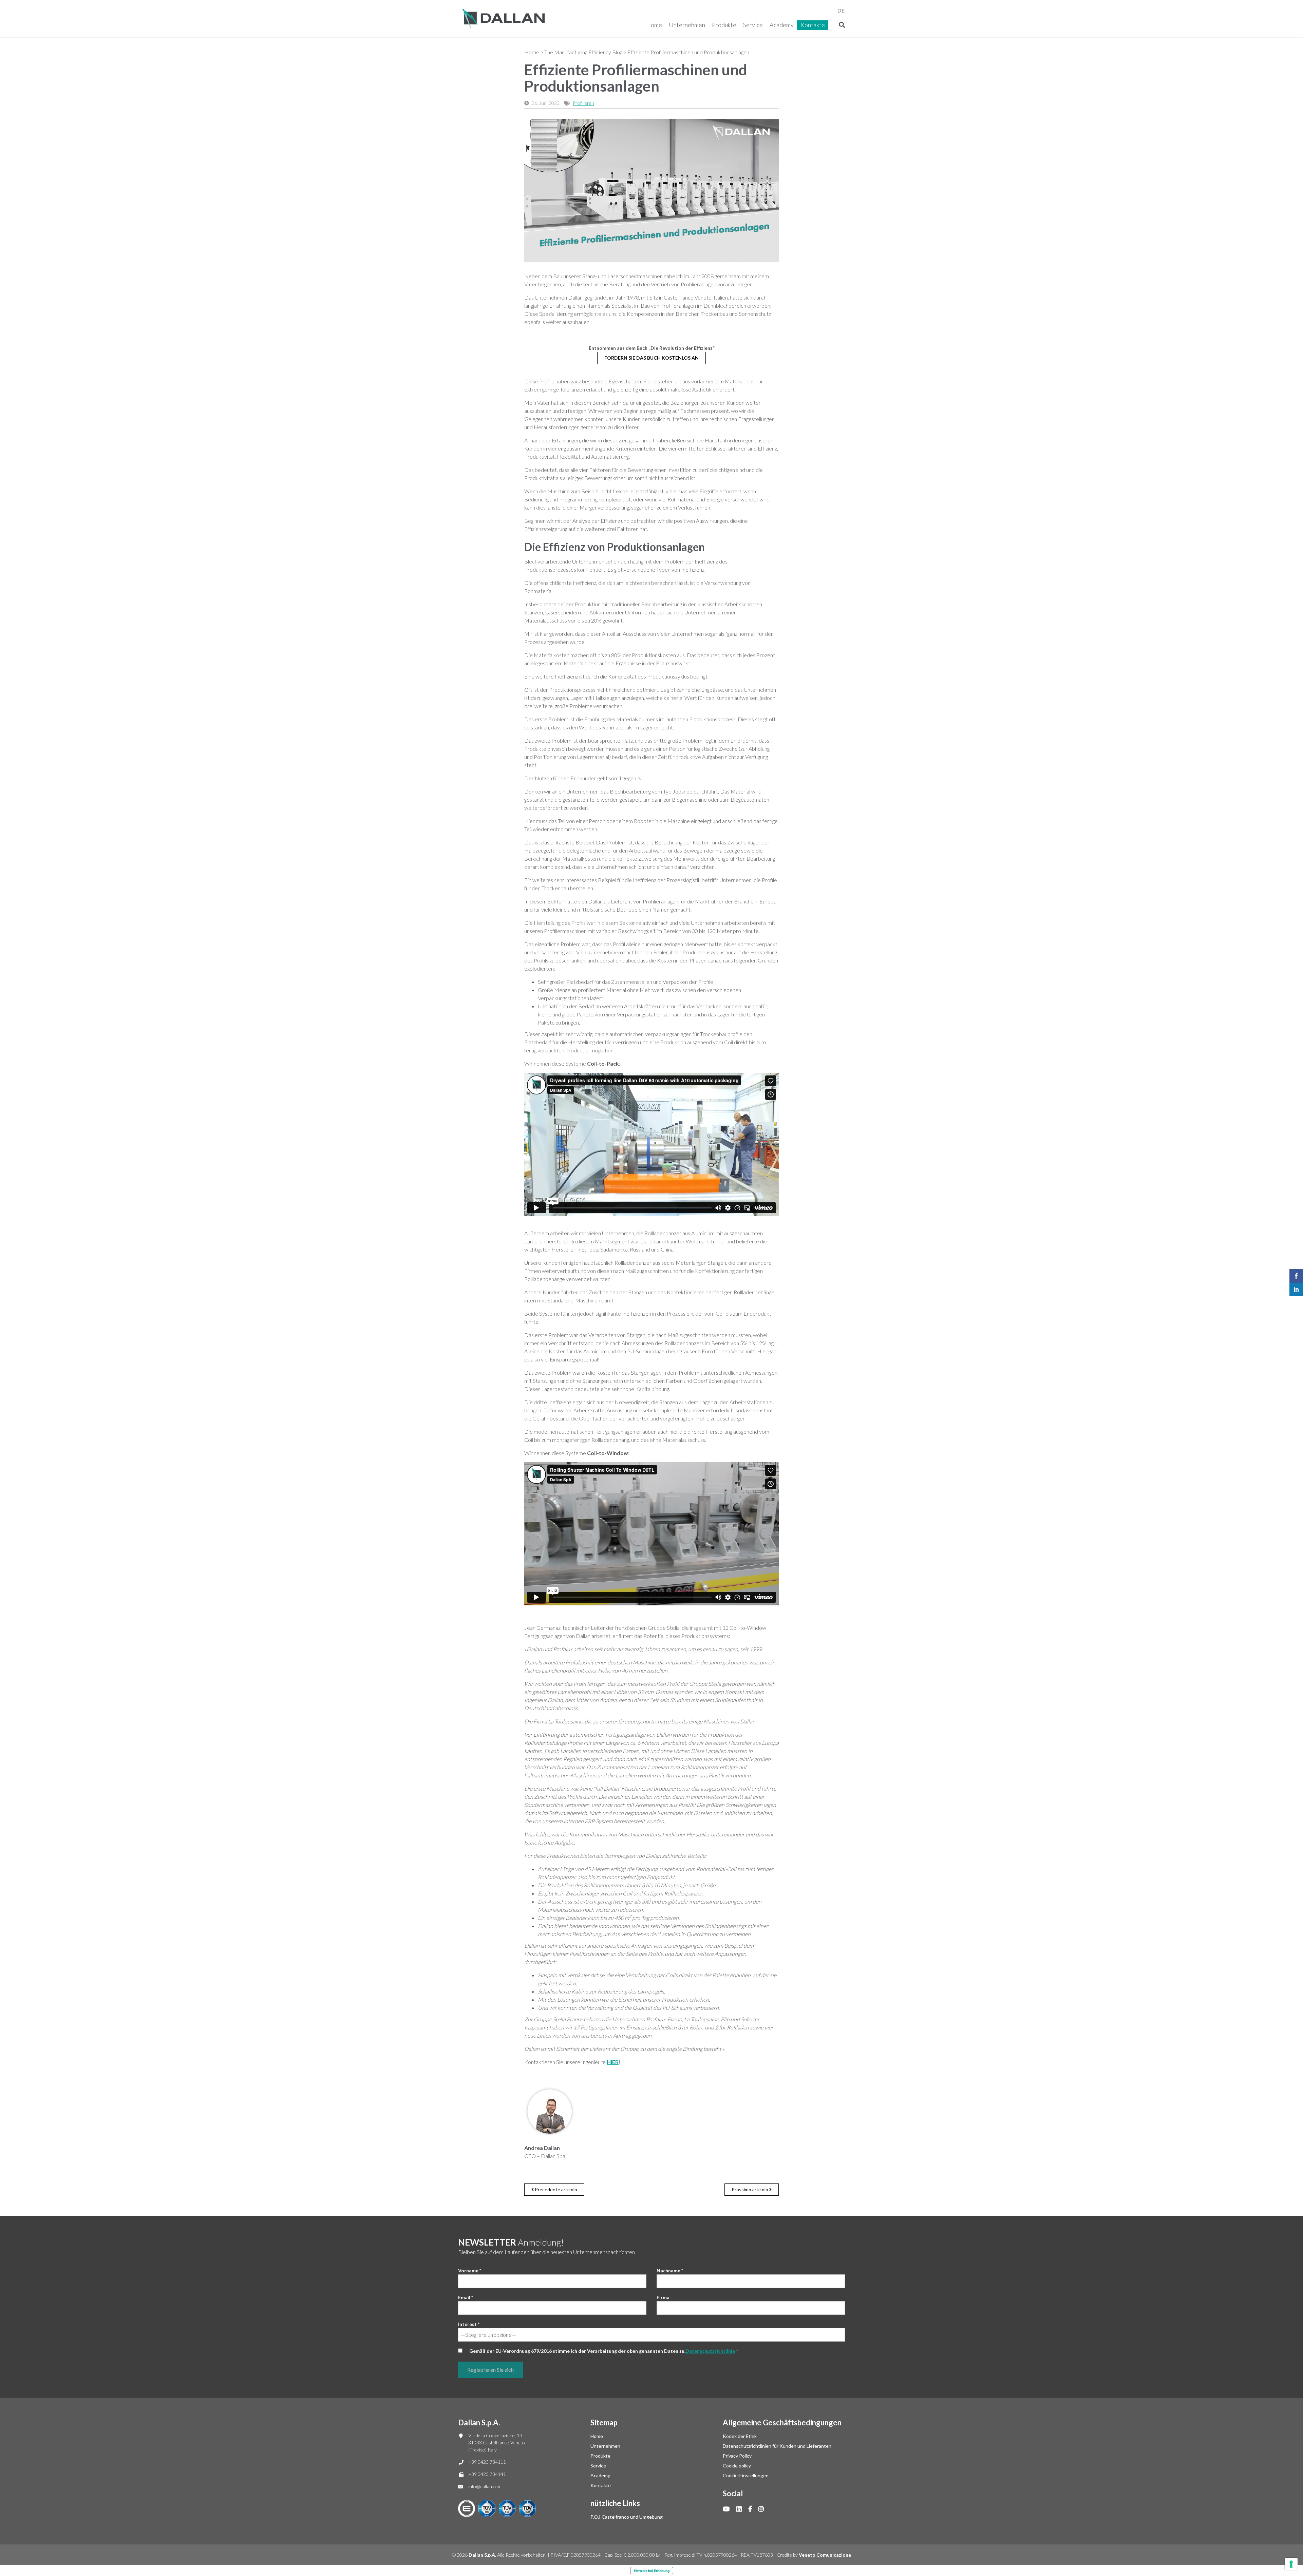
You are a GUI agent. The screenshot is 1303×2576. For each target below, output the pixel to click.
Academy (782, 25)
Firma (663, 2297)
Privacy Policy (737, 2456)
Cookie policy (737, 2466)
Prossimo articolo (750, 2189)
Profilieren (583, 103)
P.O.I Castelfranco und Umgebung (627, 2517)
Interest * (469, 2324)
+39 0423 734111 (487, 2462)
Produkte (724, 25)
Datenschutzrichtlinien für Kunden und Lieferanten (777, 2446)
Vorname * (470, 2270)
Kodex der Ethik (740, 2436)
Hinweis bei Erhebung (652, 2571)
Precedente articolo (555, 2189)
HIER (613, 2062)
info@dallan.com (485, 2486)
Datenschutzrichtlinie (710, 2351)
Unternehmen (687, 25)
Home (654, 25)
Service (753, 25)
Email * (466, 2297)
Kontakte (813, 25)
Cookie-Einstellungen (746, 2475)
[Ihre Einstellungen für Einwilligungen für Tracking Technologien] (1291, 2564)
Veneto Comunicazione (825, 2555)
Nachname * (670, 2270)
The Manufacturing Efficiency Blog (583, 52)
